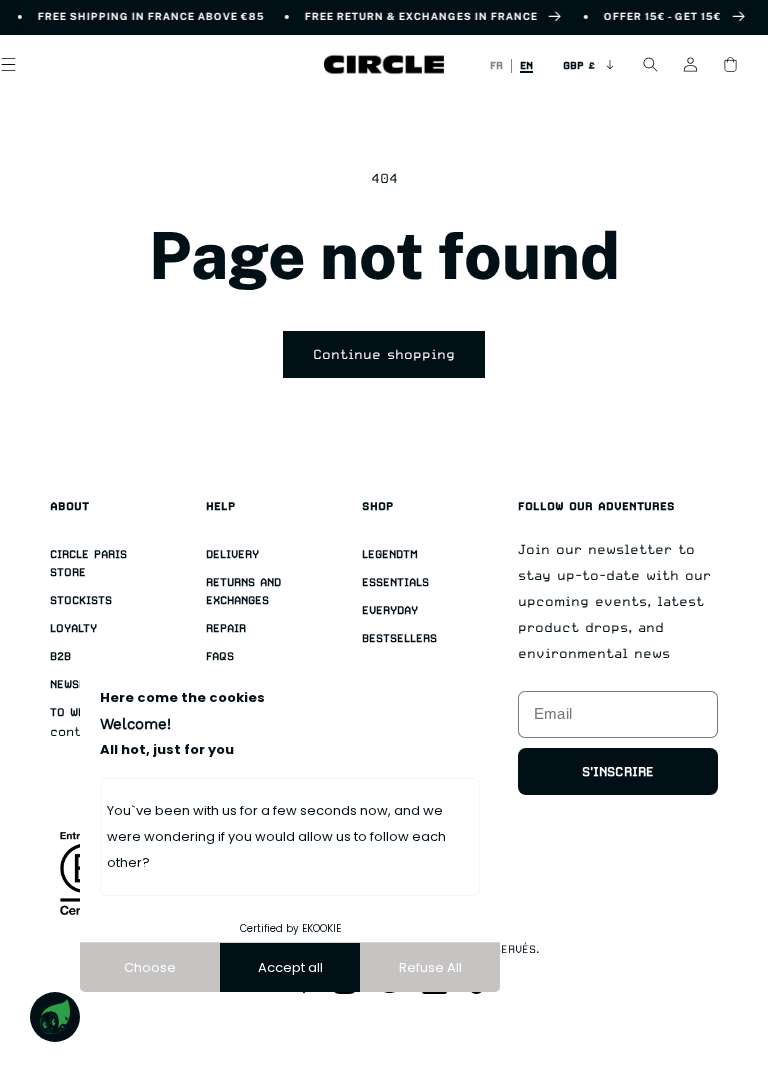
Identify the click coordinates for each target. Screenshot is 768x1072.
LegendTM (390, 554)
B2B (60, 656)
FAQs (220, 656)
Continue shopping (384, 354)
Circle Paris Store (88, 563)
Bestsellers (399, 638)
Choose (150, 967)
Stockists (81, 600)
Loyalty (73, 628)
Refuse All (430, 967)
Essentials (395, 582)
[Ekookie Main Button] (55, 1017)
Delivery (232, 554)
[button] (650, 65)
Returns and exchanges (243, 591)
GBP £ (579, 65)
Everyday (390, 610)
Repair (226, 628)
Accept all (290, 967)
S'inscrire (618, 771)
